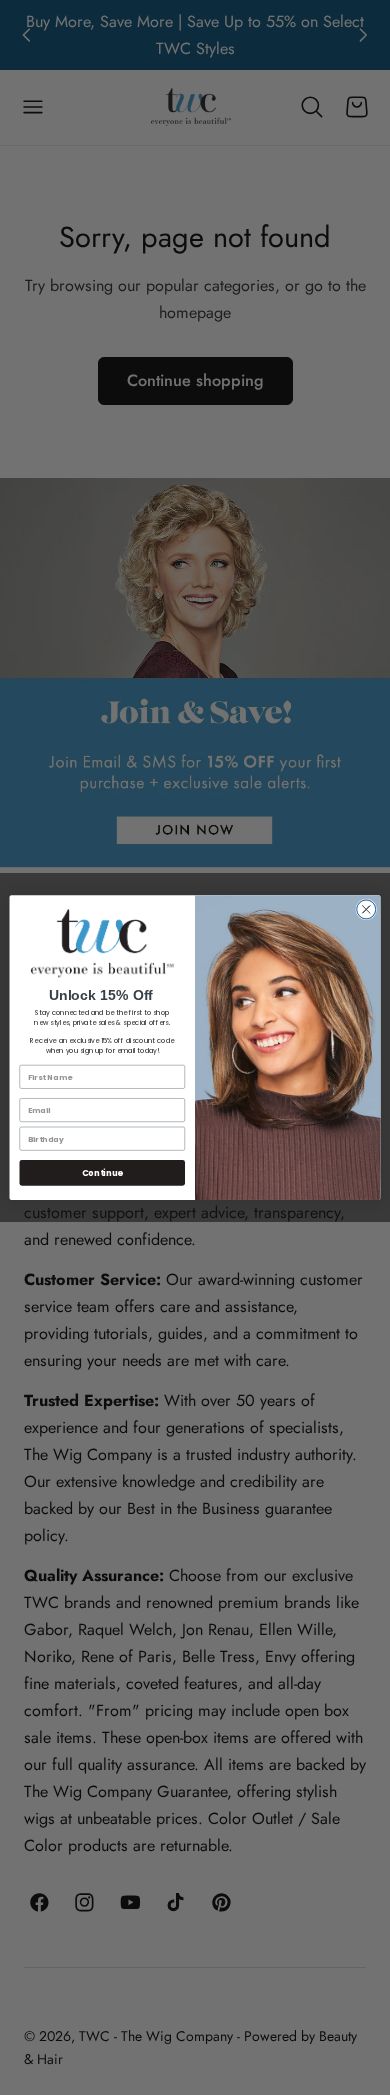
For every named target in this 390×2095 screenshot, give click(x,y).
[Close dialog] (366, 909)
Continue (102, 1173)
